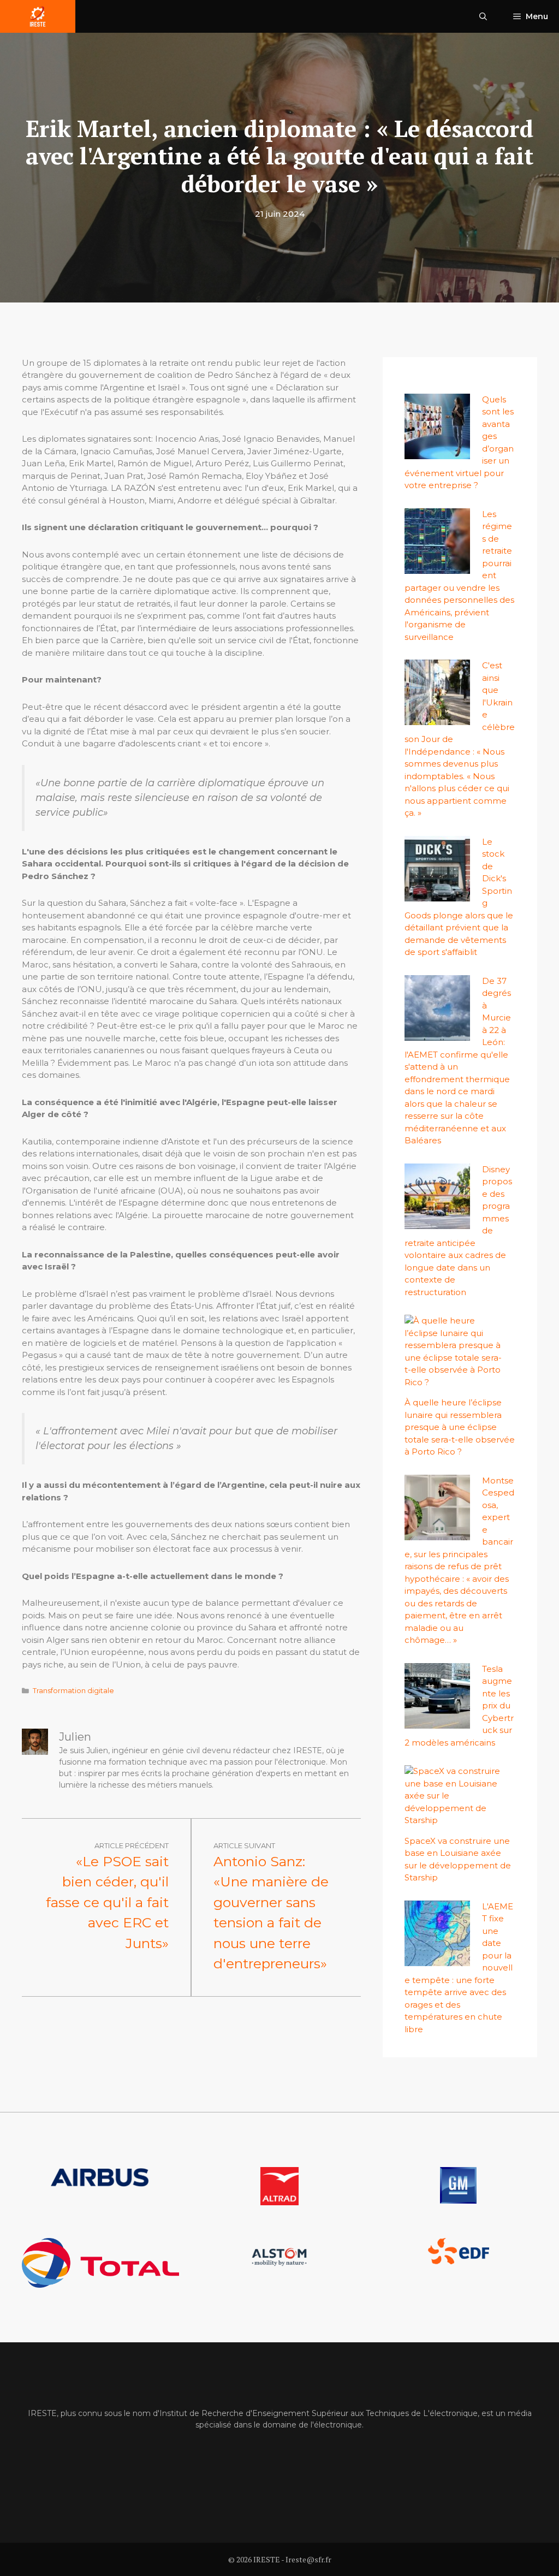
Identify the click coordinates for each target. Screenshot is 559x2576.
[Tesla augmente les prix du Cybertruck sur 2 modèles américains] (437, 1722)
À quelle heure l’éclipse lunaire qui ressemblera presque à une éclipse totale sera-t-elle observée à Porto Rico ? (460, 1427)
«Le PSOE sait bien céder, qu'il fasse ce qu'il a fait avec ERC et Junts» (107, 1902)
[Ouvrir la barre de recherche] (483, 16)
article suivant (244, 1845)
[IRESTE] (38, 16)
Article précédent (132, 1845)
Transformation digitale (73, 1691)
